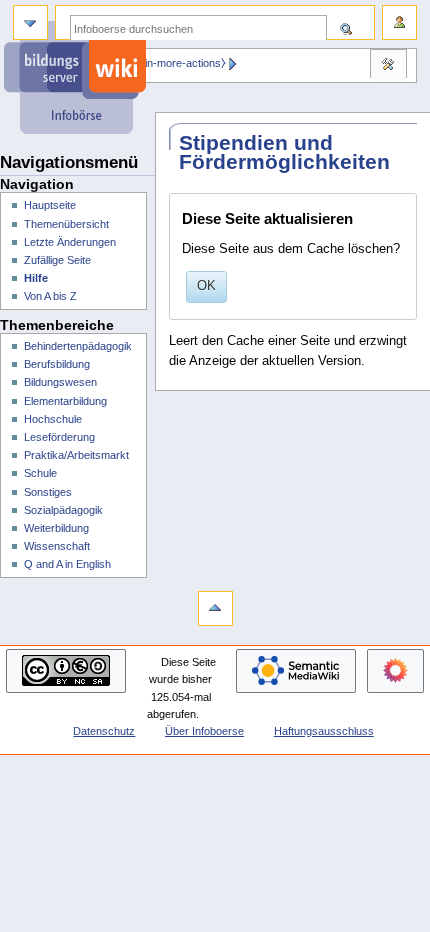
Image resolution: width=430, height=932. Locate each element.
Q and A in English (67, 564)
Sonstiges (48, 492)
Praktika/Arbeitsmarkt (76, 455)
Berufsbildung (57, 364)
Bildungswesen (60, 382)
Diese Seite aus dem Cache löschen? (291, 249)
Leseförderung (59, 437)
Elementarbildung (65, 401)
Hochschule (53, 419)
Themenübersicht (66, 224)
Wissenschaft (57, 546)
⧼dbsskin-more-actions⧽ (168, 63)
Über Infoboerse (204, 731)
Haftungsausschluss (324, 731)
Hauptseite (50, 205)
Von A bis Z (50, 296)
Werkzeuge (388, 66)
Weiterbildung (56, 528)
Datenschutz (104, 731)
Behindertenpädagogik (78, 346)
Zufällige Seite (57, 260)
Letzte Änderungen (70, 242)
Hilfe (36, 278)
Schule (40, 473)
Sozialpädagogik (63, 510)
